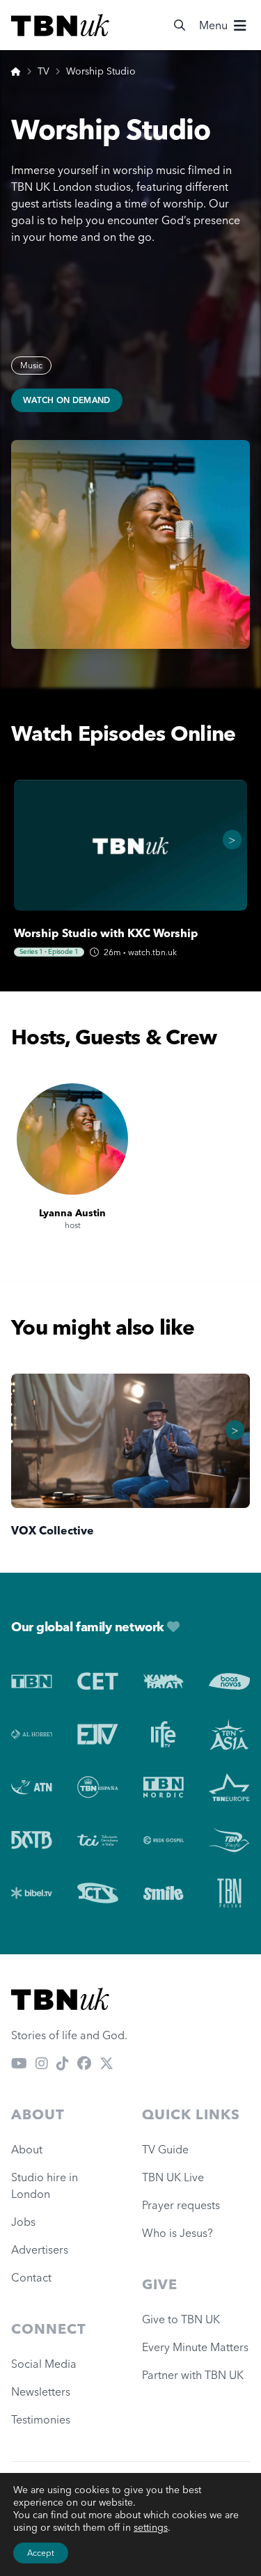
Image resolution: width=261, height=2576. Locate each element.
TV (43, 71)
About (27, 2149)
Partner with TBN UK (193, 2375)
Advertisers (40, 2249)
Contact (31, 2277)
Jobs (23, 2222)
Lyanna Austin (72, 1213)
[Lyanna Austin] (72, 1139)
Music (31, 365)
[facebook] (84, 2063)
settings (151, 2527)
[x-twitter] (106, 2063)
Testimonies (41, 2419)
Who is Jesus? (180, 2233)
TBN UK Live (173, 2177)
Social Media (44, 2364)
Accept (41, 2553)
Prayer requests (181, 2205)
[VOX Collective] (130, 1441)
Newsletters (41, 2392)
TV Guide (165, 2149)
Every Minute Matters (195, 2347)
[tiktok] (63, 2063)
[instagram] (42, 2063)
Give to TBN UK (181, 2319)
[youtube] (19, 2063)
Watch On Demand (67, 400)
